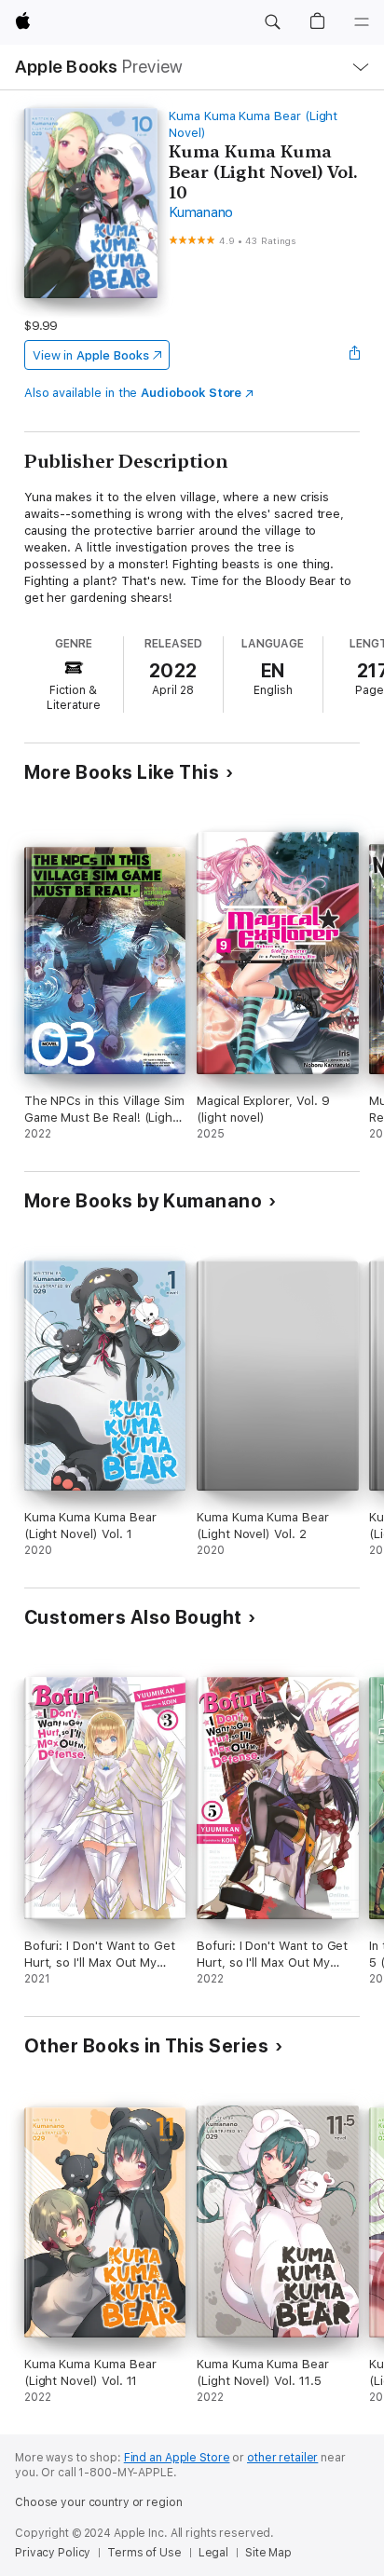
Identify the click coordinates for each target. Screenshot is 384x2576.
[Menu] (362, 22)
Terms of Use (144, 2553)
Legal (213, 2553)
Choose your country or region (99, 2502)
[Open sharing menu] (354, 355)
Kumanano (201, 212)
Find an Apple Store (177, 2458)
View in (91, 355)
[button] (272, 22)
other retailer (282, 2458)
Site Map (268, 2553)
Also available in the (133, 393)
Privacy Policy (53, 2553)
